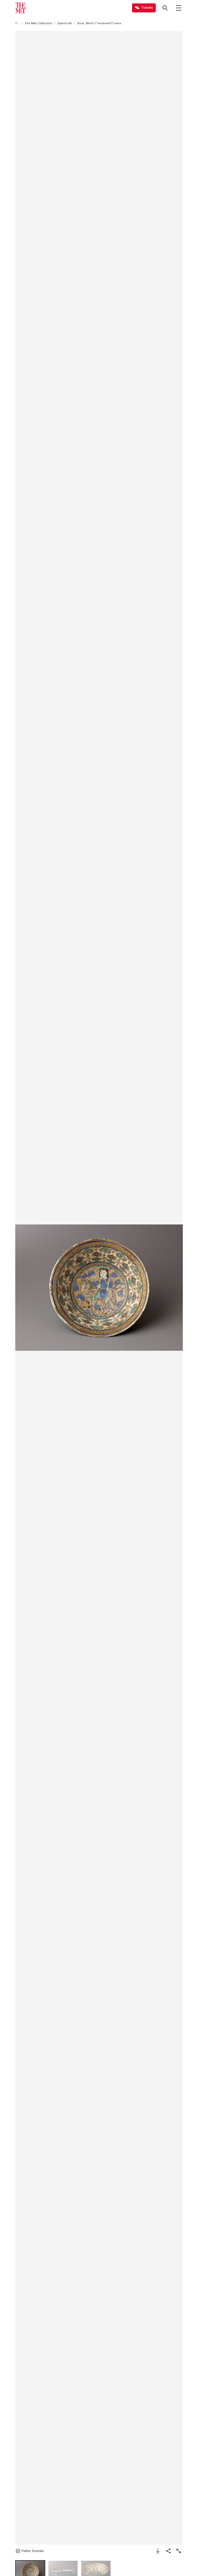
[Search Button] (165, 8)
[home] (17, 23)
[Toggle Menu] (179, 8)
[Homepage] (21, 8)
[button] (99, 1287)
